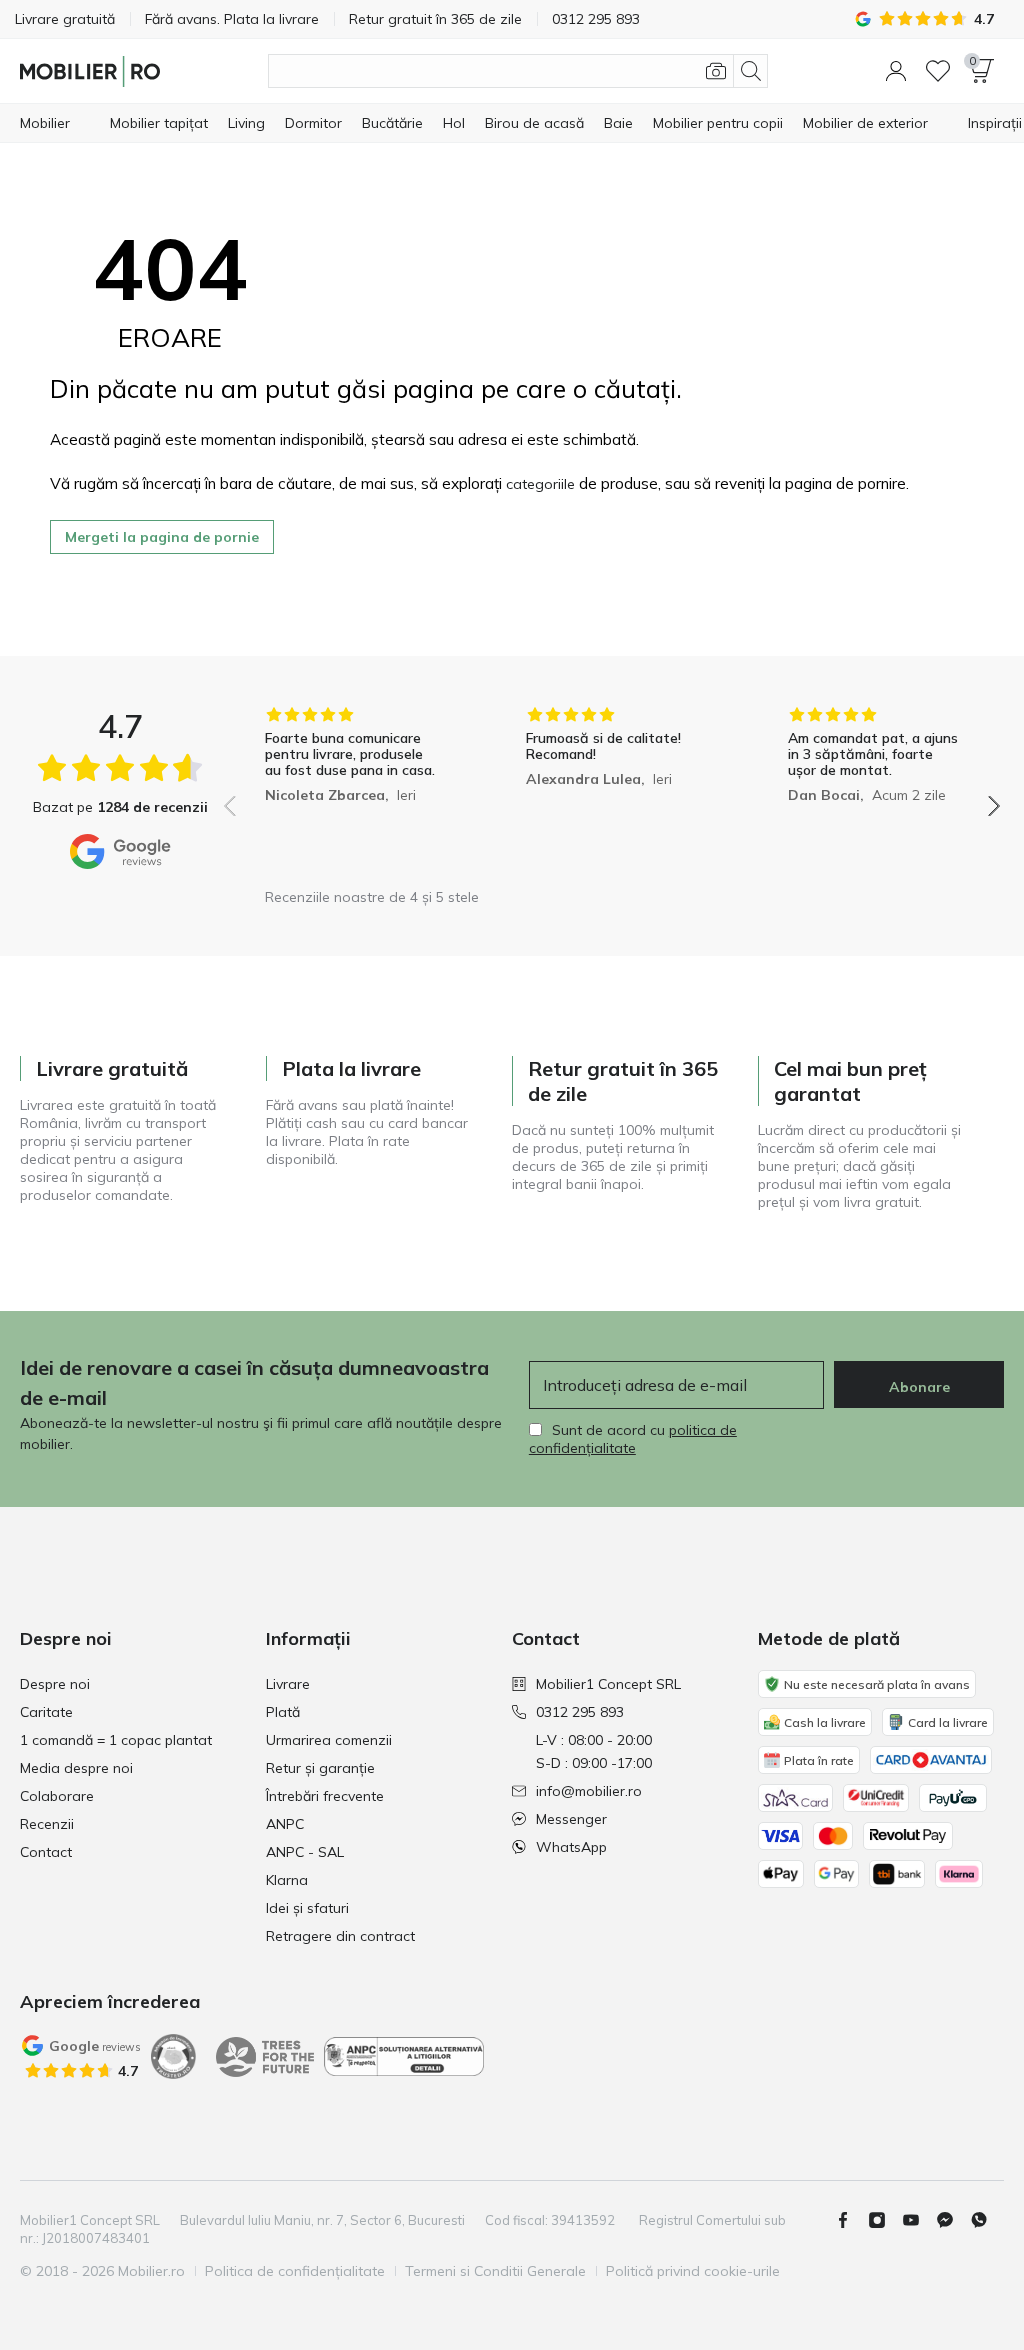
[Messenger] (953, 2220)
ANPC (285, 1824)
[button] (896, 71)
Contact (46, 1852)
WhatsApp (571, 1847)
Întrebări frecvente (325, 1796)
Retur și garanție (320, 1768)
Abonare (919, 1387)
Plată (283, 1712)
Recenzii (47, 1824)
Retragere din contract (340, 1936)
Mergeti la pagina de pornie (162, 537)
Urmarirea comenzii (329, 1740)
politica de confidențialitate (633, 1439)
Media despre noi (76, 1768)
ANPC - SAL (305, 1852)
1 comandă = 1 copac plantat (116, 1740)
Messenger (571, 1819)
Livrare (288, 1684)
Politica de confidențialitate (295, 2271)
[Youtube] (919, 2220)
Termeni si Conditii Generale (495, 2271)
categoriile (540, 484)
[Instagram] (885, 2220)
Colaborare (57, 1796)
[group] (350, 792)
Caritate (46, 1712)
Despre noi (55, 1684)
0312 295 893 (580, 1712)
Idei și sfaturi (307, 1908)
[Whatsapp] (987, 2220)
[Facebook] (851, 2220)
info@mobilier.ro (589, 1791)
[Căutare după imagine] (716, 71)
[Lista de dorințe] (938, 71)
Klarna (287, 1880)
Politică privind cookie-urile (693, 2271)
